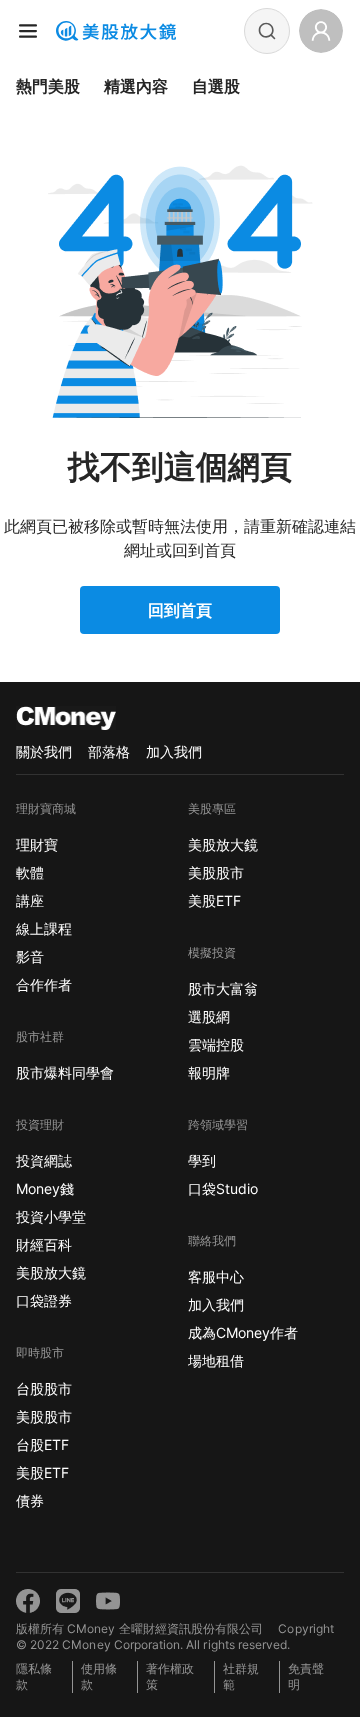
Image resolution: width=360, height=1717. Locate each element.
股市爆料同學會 (65, 1072)
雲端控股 (216, 1044)
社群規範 (241, 1676)
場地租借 (216, 1360)
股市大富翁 (223, 988)
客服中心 (216, 1276)
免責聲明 (306, 1676)
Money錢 (45, 1188)
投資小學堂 (51, 1216)
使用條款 (99, 1676)
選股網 (209, 1016)
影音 (30, 956)
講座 (30, 900)
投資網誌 (44, 1160)
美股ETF (42, 1472)
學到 (202, 1160)
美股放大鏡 (51, 1272)
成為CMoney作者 (243, 1332)
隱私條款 (34, 1676)
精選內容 (136, 86)
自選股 (216, 86)
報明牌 (209, 1072)
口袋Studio (223, 1188)
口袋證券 (44, 1300)
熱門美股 (48, 86)
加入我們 (174, 751)
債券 (30, 1500)
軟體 (30, 872)
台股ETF (42, 1444)
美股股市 (44, 1416)
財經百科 (44, 1244)
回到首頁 (180, 610)
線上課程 (44, 928)
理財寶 (37, 844)
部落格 (109, 751)
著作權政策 (170, 1676)
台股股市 (44, 1388)
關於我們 (44, 751)
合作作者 (44, 984)
